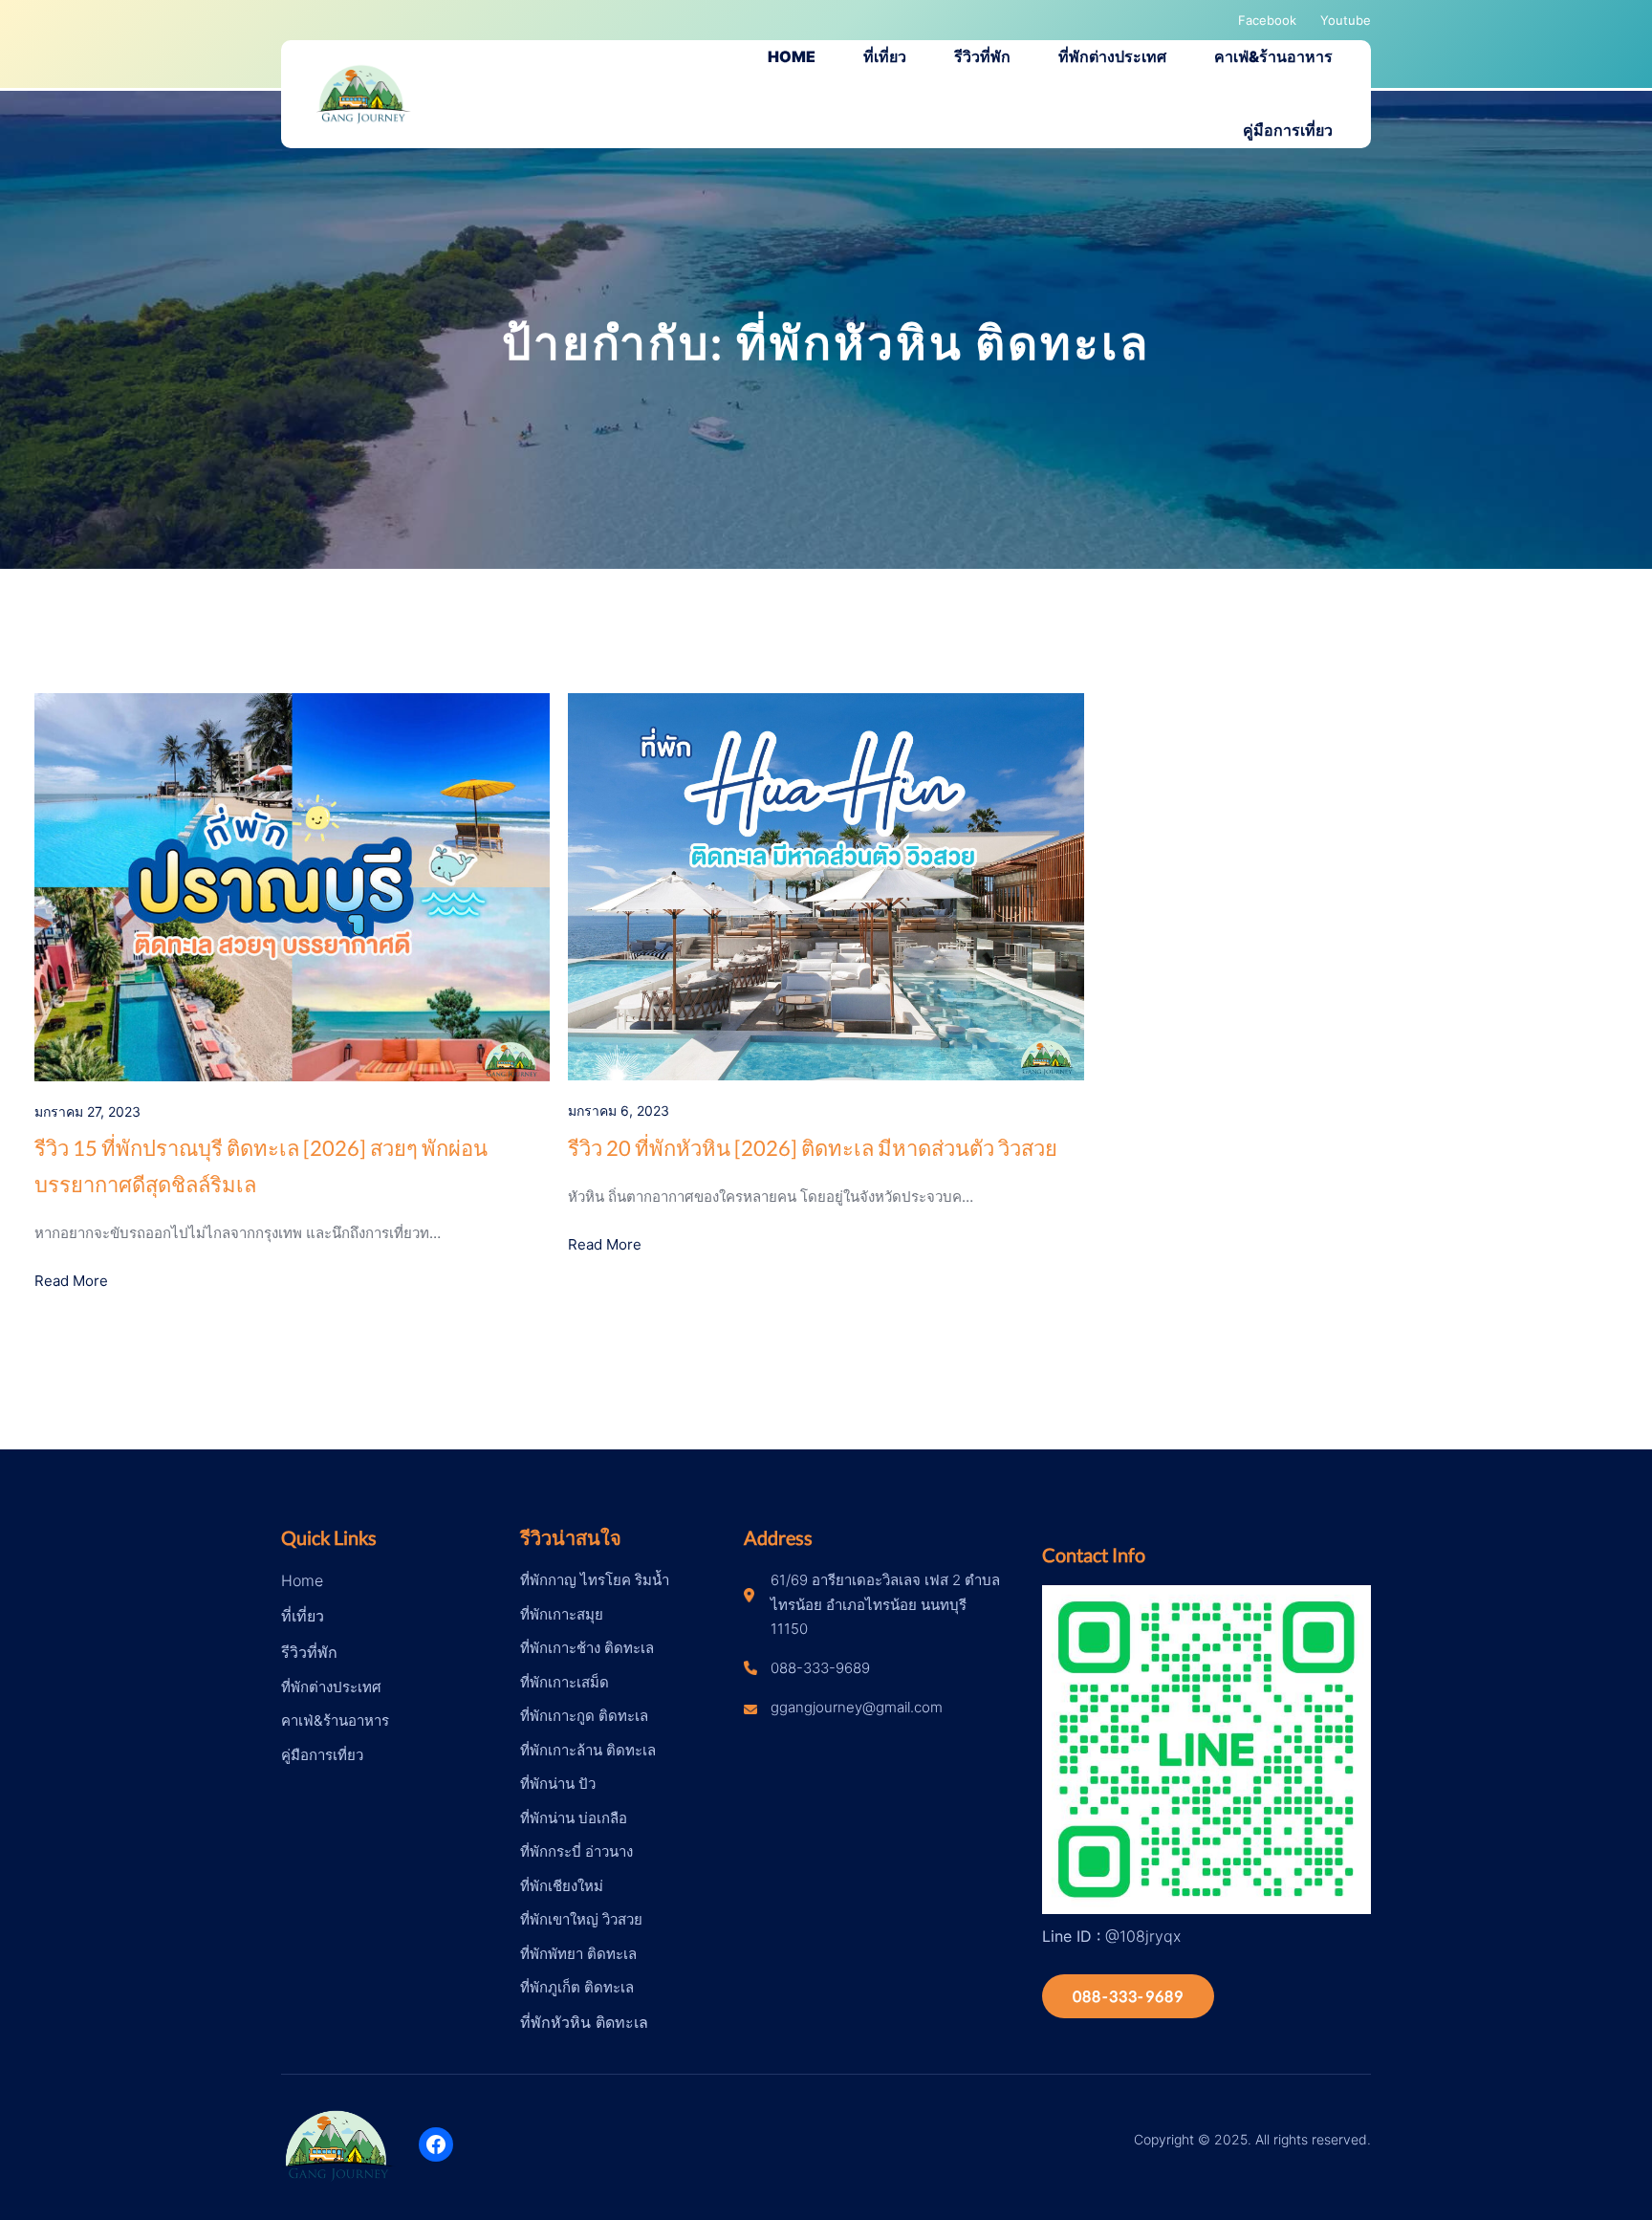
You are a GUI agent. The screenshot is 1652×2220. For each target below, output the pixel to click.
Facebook (1267, 20)
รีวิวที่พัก (309, 1652)
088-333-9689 (1128, 1996)
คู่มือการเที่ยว (322, 1755)
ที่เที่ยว (303, 1616)
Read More (71, 1281)
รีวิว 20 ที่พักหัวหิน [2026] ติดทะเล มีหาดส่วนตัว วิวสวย (813, 1148)
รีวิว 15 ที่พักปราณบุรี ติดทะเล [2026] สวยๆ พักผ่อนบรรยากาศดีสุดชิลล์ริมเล (261, 1165)
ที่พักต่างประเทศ (331, 1687)
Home (302, 1580)
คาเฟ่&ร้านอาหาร (335, 1720)
